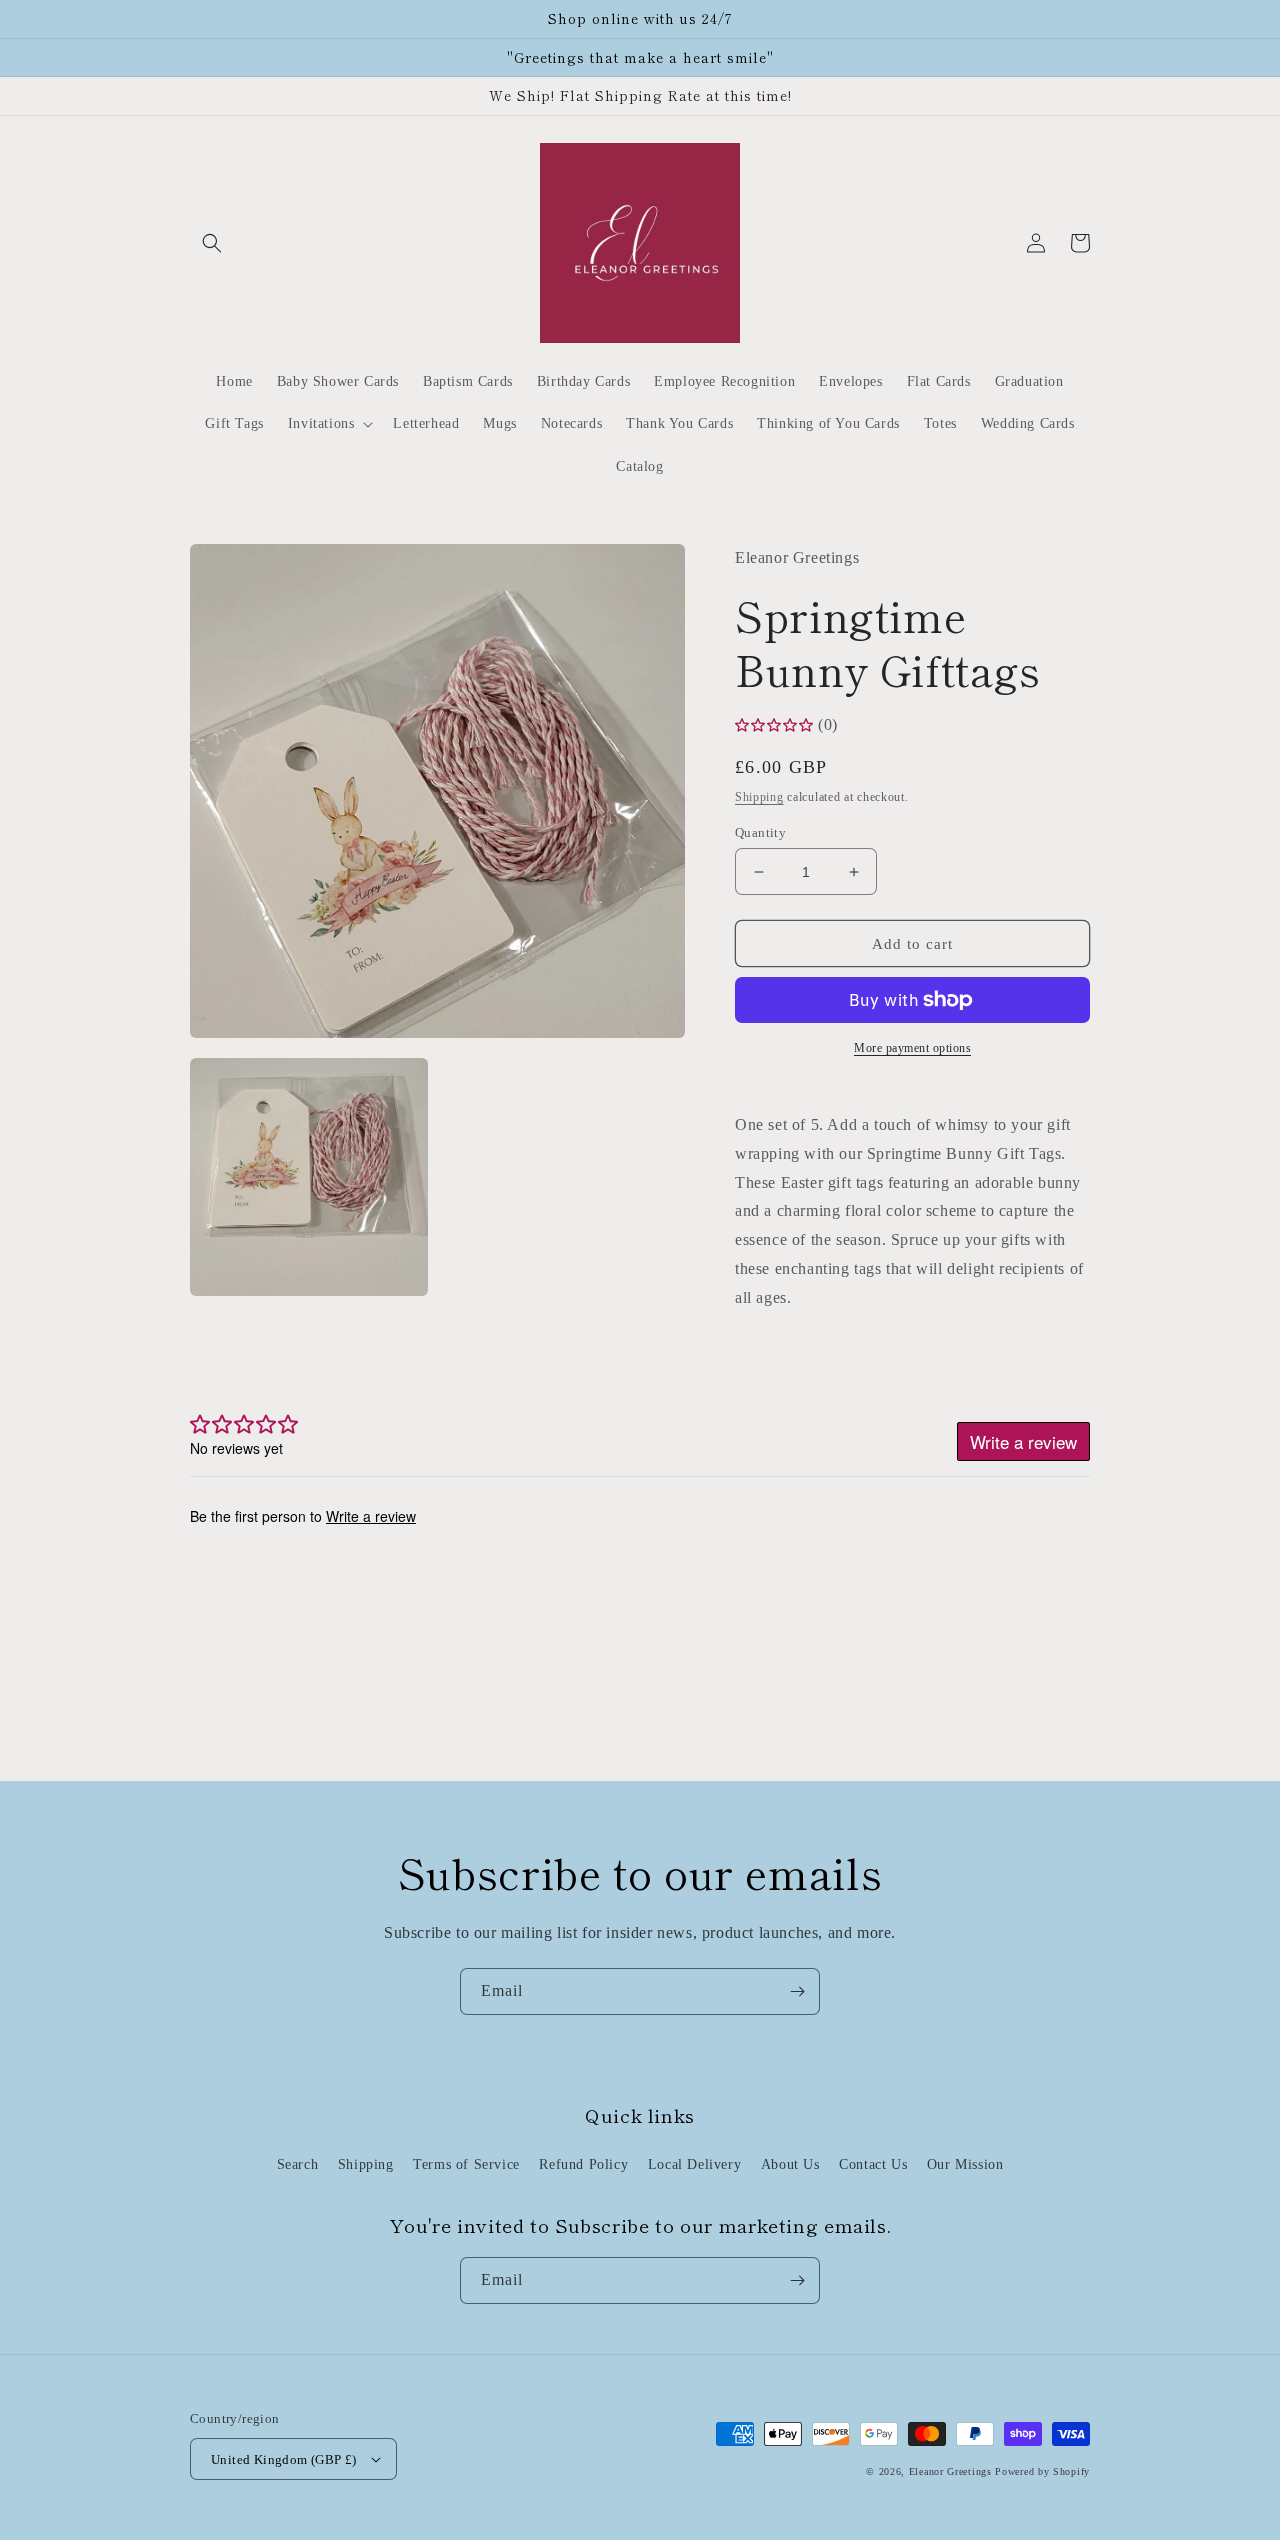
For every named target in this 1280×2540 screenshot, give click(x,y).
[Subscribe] (797, 1991)
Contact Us (873, 2164)
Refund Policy (583, 2164)
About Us (790, 2164)
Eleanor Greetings (950, 2471)
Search (298, 2164)
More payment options (912, 1048)
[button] (212, 243)
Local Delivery (694, 2164)
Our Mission (965, 2164)
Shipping (759, 797)
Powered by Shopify (1042, 2471)
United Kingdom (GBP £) (284, 2459)
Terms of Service (466, 2164)
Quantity (760, 832)
